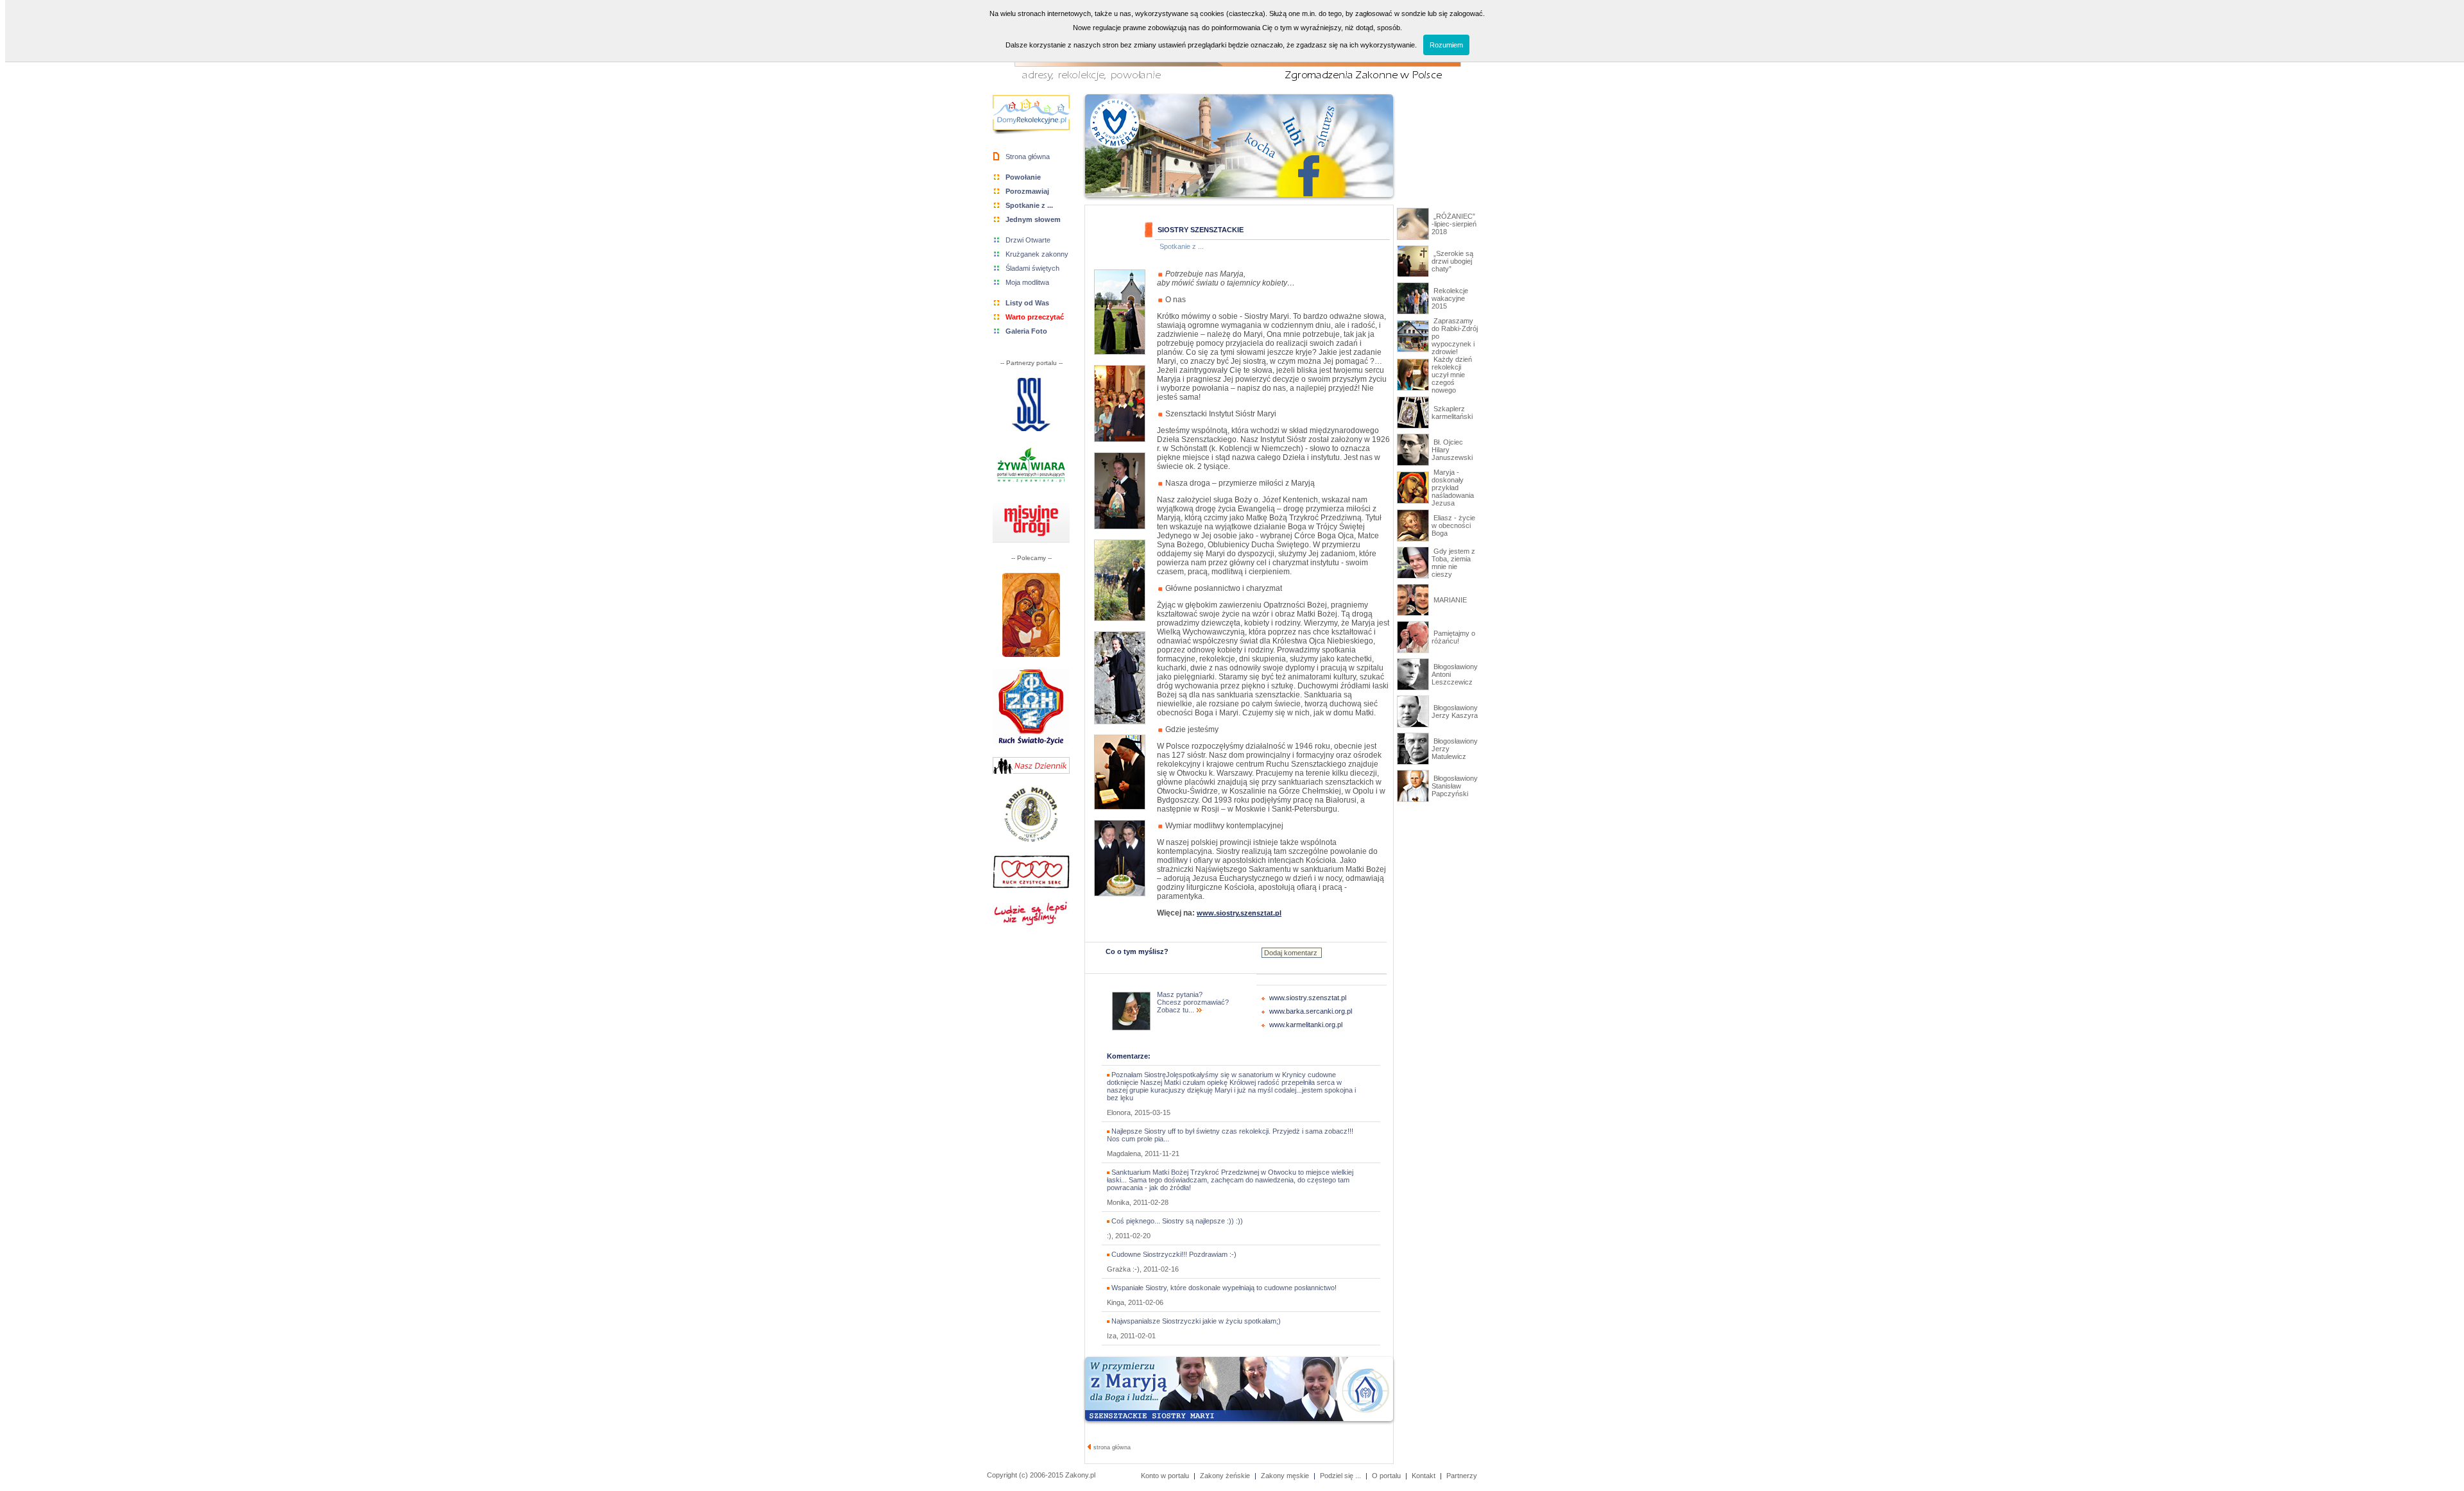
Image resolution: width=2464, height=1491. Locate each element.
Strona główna (1028, 157)
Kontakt (1424, 1476)
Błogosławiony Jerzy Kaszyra (1455, 711)
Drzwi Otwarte (1028, 240)
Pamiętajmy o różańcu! (1453, 637)
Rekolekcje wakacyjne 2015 (1450, 298)
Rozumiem (1446, 45)
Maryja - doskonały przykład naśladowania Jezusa (1453, 488)
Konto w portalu (1165, 1476)
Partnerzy (1462, 1476)
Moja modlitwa (1027, 282)
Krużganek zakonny (1037, 254)
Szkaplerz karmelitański (1452, 413)
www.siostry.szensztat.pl (1308, 998)
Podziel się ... (1340, 1476)
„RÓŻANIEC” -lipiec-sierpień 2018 (1454, 224)
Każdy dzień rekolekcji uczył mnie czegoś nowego (1452, 375)
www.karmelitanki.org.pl (1306, 1025)
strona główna (1111, 1447)
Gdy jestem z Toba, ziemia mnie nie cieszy (1453, 563)
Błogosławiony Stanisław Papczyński (1455, 786)
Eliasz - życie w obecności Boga (1453, 525)
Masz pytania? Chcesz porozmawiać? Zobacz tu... (1193, 1002)
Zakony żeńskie (1225, 1476)
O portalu (1386, 1476)
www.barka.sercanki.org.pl (1311, 1011)
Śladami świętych (1032, 268)
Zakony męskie (1285, 1476)
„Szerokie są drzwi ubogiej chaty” (1452, 261)
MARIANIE (1449, 600)
